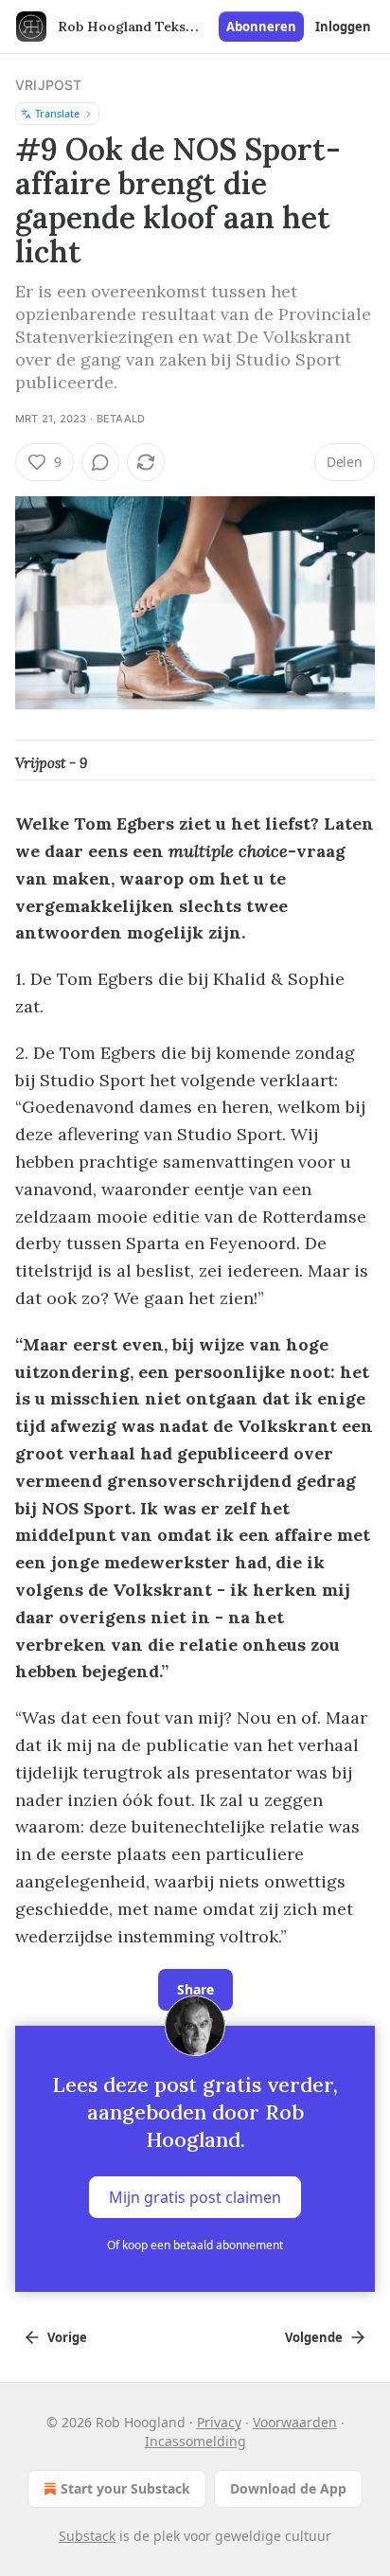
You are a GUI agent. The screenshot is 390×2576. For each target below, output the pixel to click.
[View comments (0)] (100, 462)
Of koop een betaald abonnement (195, 2245)
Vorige (67, 2337)
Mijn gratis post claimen (195, 2197)
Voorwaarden (295, 2422)
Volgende (314, 2337)
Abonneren (261, 27)
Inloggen (343, 27)
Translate (57, 113)
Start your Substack (125, 2488)
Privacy (219, 2422)
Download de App (288, 2488)
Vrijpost (49, 85)
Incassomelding (195, 2441)
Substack (87, 2536)
